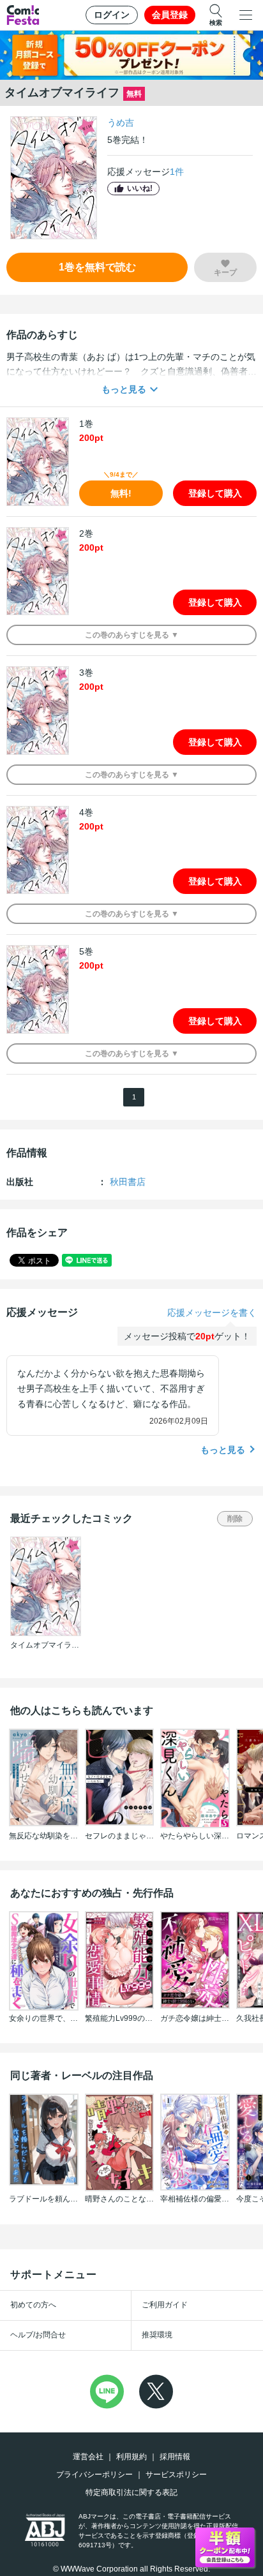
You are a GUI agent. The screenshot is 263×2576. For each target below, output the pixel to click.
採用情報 (175, 2457)
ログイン (112, 15)
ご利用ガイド (165, 2305)
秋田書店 (128, 1182)
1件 (177, 172)
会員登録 (170, 15)
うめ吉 (121, 123)
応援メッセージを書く (212, 1313)
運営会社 (88, 2457)
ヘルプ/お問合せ (38, 2335)
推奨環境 (157, 2335)
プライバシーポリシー (94, 2475)
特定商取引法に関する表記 (131, 2492)
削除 (235, 1519)
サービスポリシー (176, 2475)
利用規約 (131, 2457)
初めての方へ (33, 2305)
